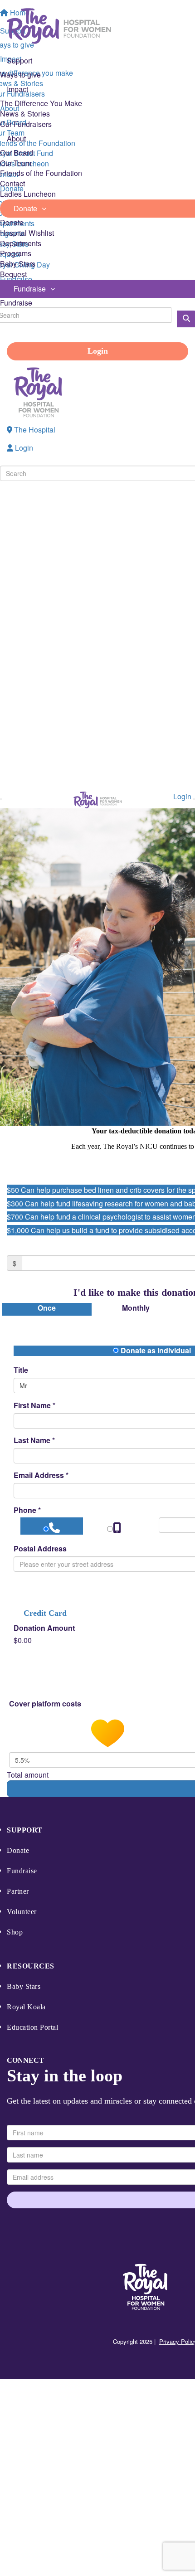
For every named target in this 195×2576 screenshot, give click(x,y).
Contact (12, 183)
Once (47, 1308)
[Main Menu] (1, 799)
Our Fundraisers (26, 124)
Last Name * (34, 1440)
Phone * (27, 1510)
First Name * (34, 1405)
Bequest (13, 274)
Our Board (17, 153)
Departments (21, 243)
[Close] (194, 799)
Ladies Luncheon (28, 194)
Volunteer (22, 1912)
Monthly (136, 1308)
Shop (15, 1932)
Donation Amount (44, 1628)
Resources (31, 1966)
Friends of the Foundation (41, 173)
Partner (18, 1891)
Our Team (16, 163)
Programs (16, 253)
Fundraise (16, 303)
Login (98, 351)
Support (25, 1830)
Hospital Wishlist (27, 233)
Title (21, 1370)
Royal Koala (26, 2007)
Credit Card (45, 1613)
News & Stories (25, 114)
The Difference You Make (41, 103)
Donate (12, 222)
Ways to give (20, 75)
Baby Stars (18, 264)
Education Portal (32, 2027)
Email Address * (41, 1475)
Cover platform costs (46, 1704)
